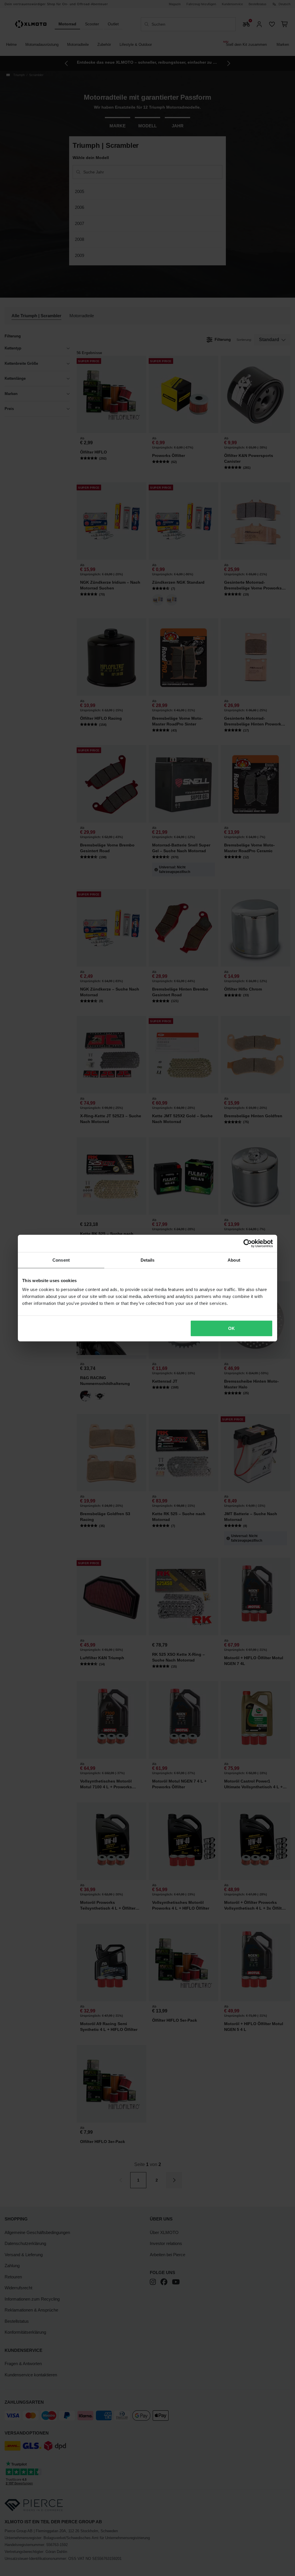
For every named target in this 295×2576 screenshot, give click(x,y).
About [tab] (234, 1260)
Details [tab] (148, 1260)
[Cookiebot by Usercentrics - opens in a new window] (248, 1243)
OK (231, 1328)
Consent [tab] (61, 1260)
